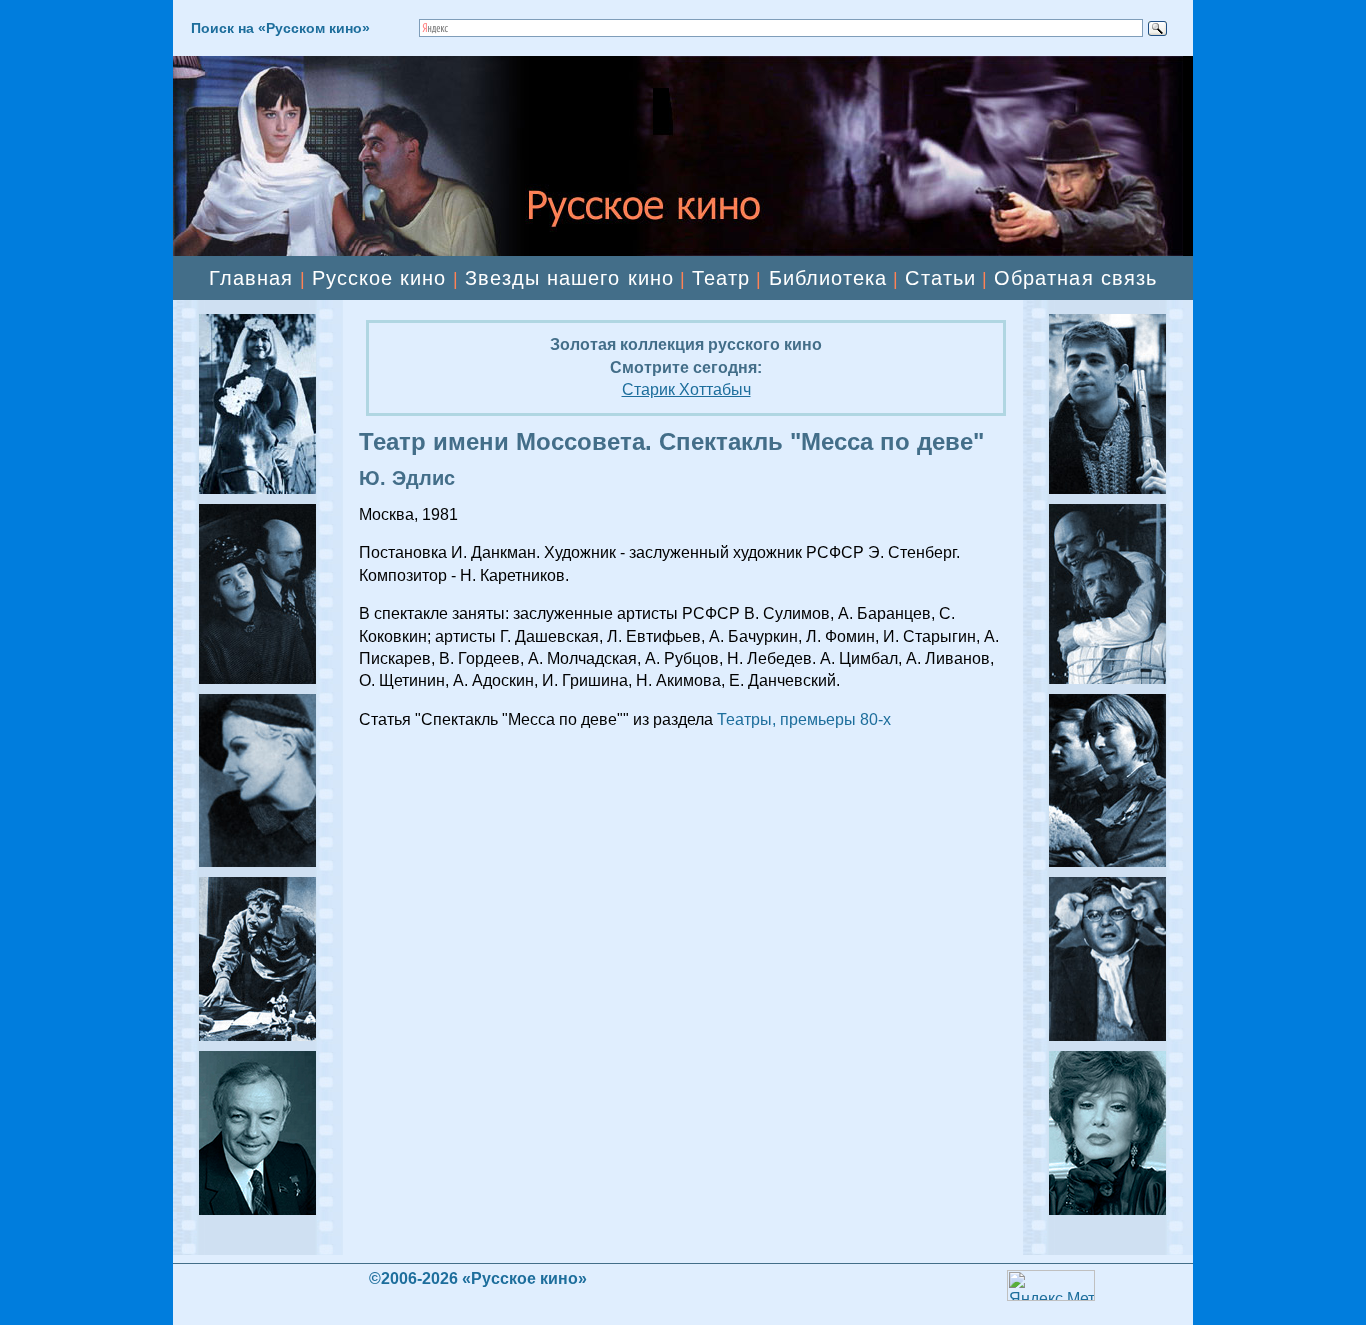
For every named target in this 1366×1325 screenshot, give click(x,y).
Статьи (940, 278)
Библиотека (828, 278)
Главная (251, 278)
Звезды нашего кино (569, 278)
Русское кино (379, 278)
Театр (721, 278)
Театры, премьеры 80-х (804, 719)
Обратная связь (1075, 278)
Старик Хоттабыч (686, 389)
